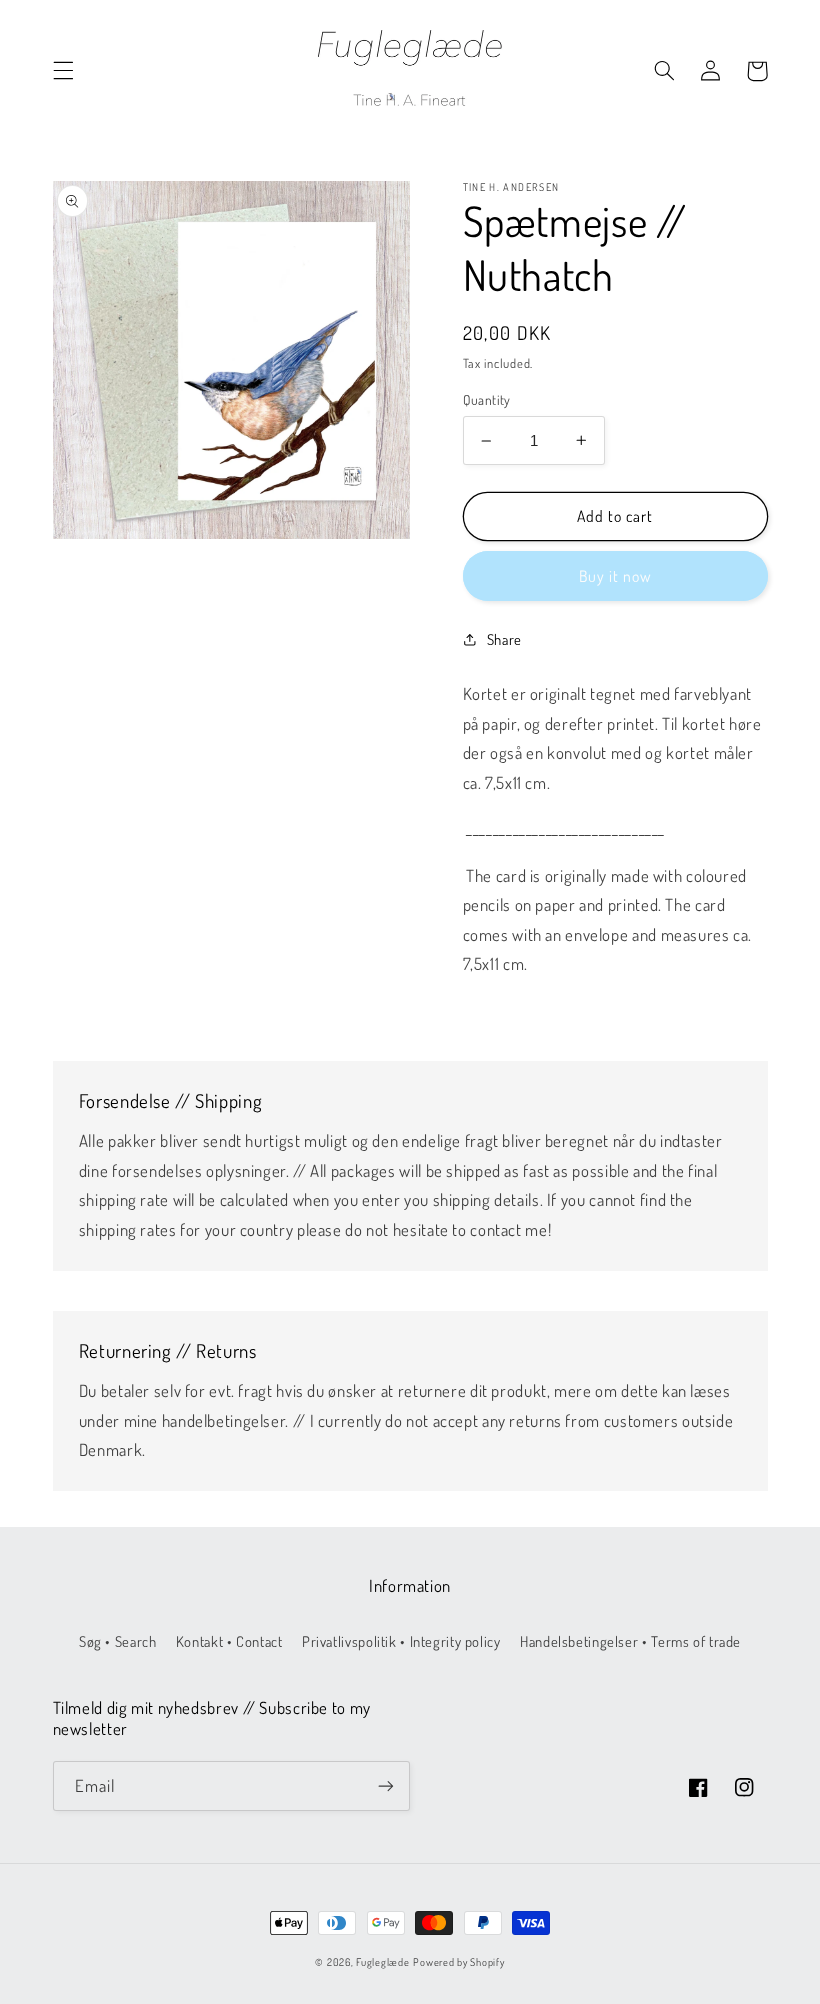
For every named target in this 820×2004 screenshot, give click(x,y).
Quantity (487, 399)
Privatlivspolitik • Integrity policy (401, 1641)
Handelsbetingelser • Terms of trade (630, 1641)
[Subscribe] (386, 1785)
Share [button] (504, 639)
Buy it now (615, 576)
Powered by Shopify (458, 1961)
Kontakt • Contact (229, 1641)
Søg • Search (118, 1641)
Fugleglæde (382, 1961)
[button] (63, 71)
